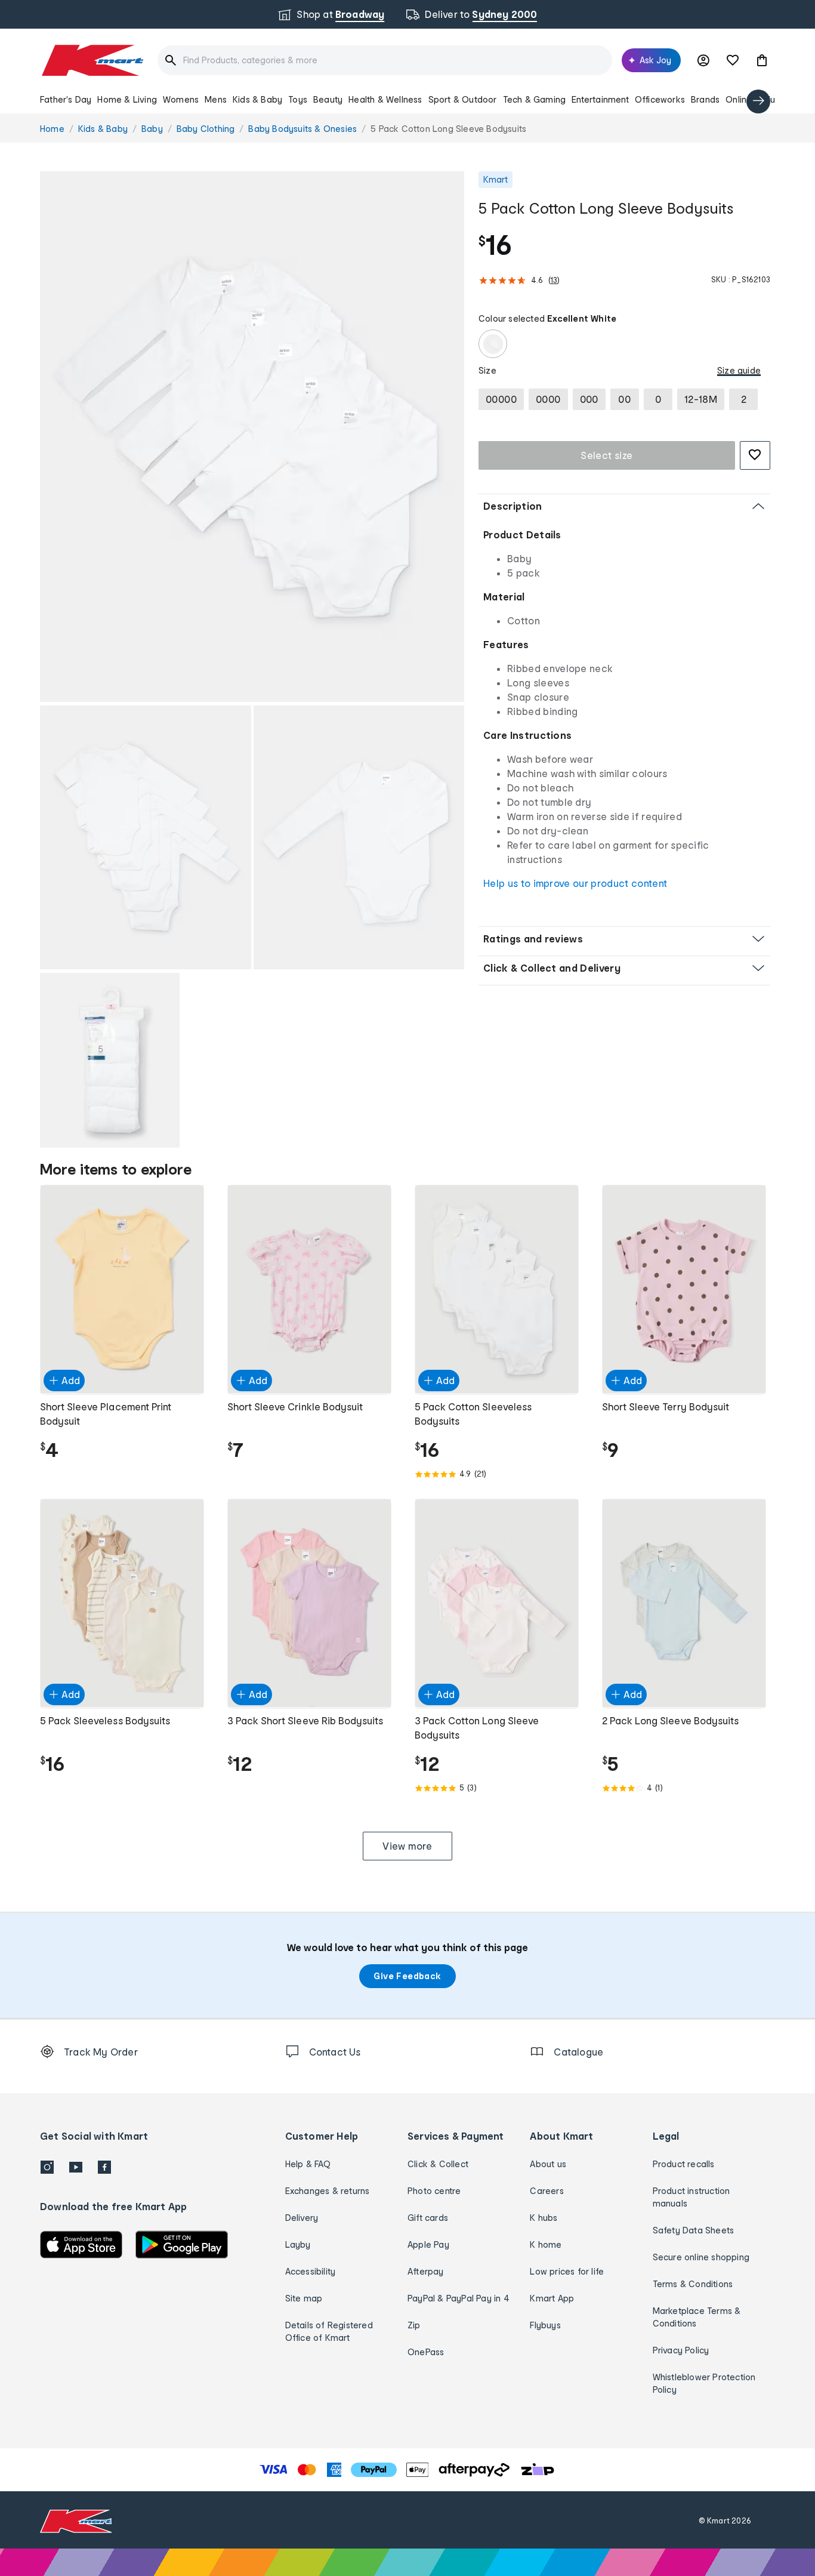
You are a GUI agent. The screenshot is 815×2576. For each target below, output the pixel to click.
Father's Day (66, 99)
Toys (298, 99)
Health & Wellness (385, 99)
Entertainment (600, 99)
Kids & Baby (257, 99)
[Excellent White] (493, 344)
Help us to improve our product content (575, 883)
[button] (762, 60)
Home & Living (127, 99)
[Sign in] (703, 60)
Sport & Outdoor (463, 99)
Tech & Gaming (535, 99)
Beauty (328, 99)
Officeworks (660, 99)
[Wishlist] (733, 60)
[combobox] (385, 60)
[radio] (252, 437)
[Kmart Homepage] (92, 60)
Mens (216, 99)
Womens (181, 99)
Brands (705, 99)
